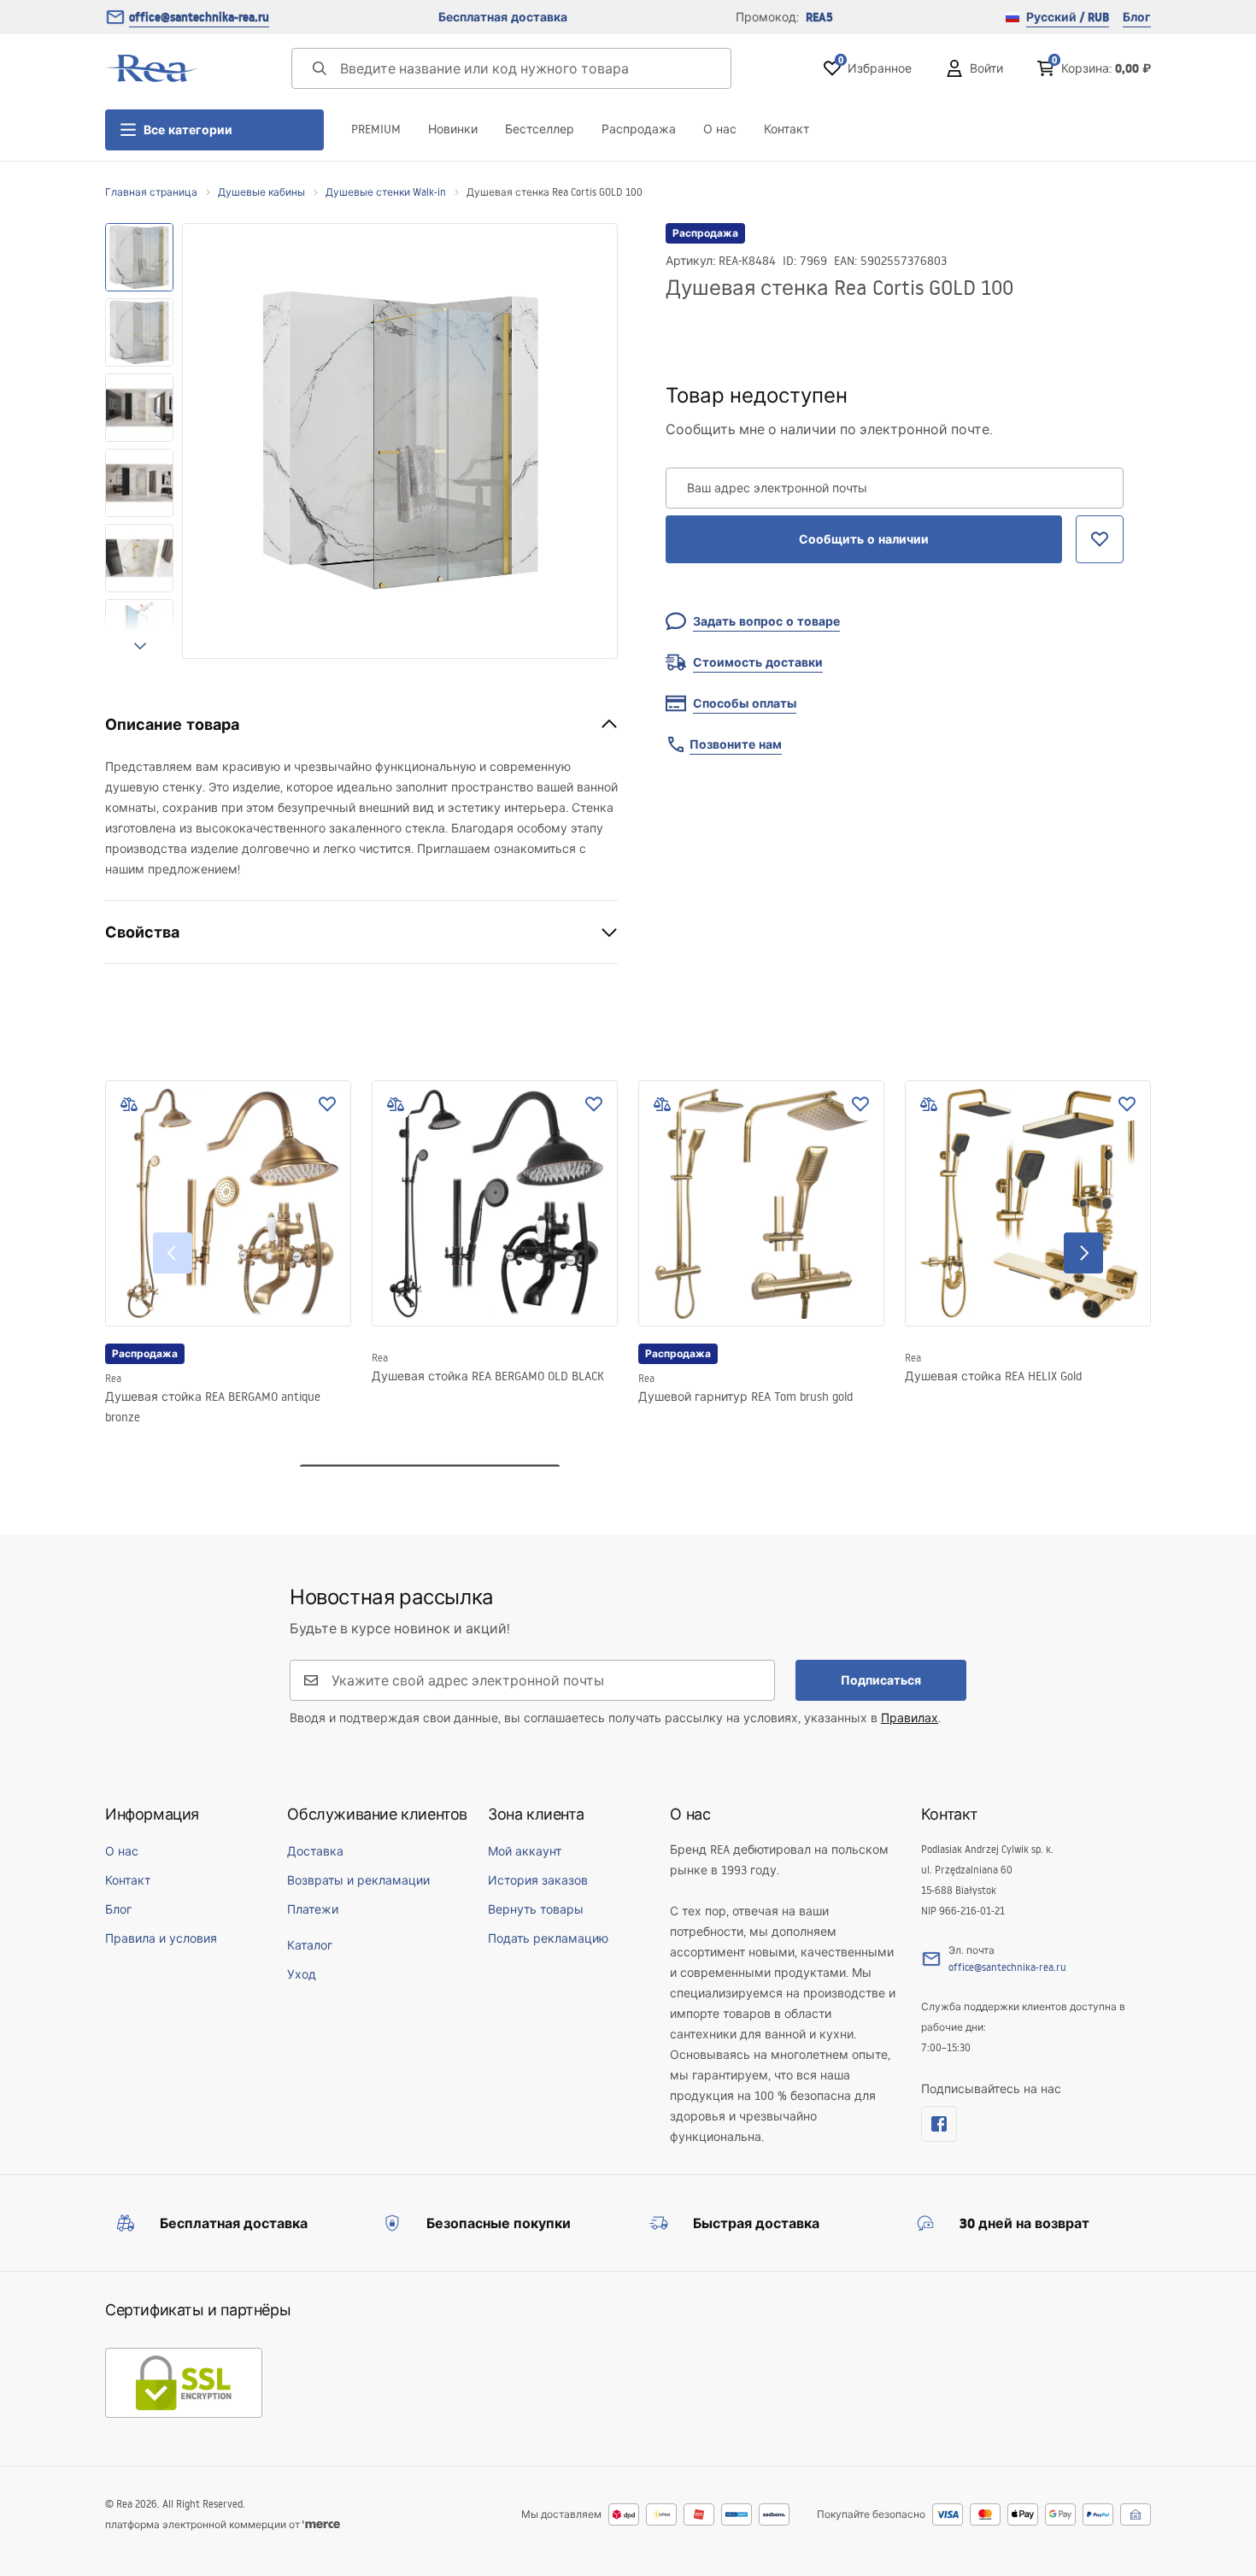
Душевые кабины (261, 192)
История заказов (538, 1880)
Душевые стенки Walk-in (386, 192)
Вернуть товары (536, 1909)
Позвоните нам (736, 744)
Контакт (786, 129)
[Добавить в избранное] (327, 1104)
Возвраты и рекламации (358, 1880)
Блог (1137, 17)
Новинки (453, 129)
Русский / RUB (1068, 17)
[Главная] (152, 68)
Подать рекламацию (548, 1938)
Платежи (313, 1909)
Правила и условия (161, 1938)
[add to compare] (129, 1104)
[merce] (321, 2524)
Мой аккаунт (525, 1851)
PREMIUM (376, 129)
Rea (113, 1378)
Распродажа (639, 129)
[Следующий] (1083, 1253)
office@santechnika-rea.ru (199, 17)
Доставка (315, 1851)
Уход (302, 1974)
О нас (720, 129)
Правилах (910, 1718)
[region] (139, 441)
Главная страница (151, 192)
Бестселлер (540, 129)
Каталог (310, 1945)
